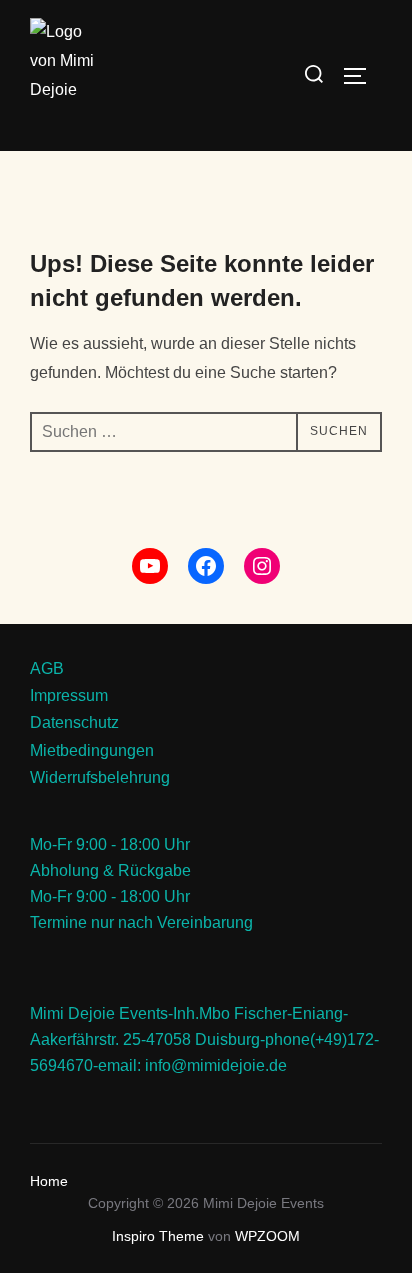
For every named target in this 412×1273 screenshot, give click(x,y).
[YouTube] (150, 566)
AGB (47, 668)
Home (49, 1181)
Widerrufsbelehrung (100, 777)
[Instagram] (262, 566)
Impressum (69, 695)
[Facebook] (206, 566)
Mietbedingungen (92, 750)
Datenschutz (74, 722)
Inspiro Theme (158, 1236)
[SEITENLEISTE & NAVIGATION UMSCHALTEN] (362, 76)
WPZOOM (267, 1236)
